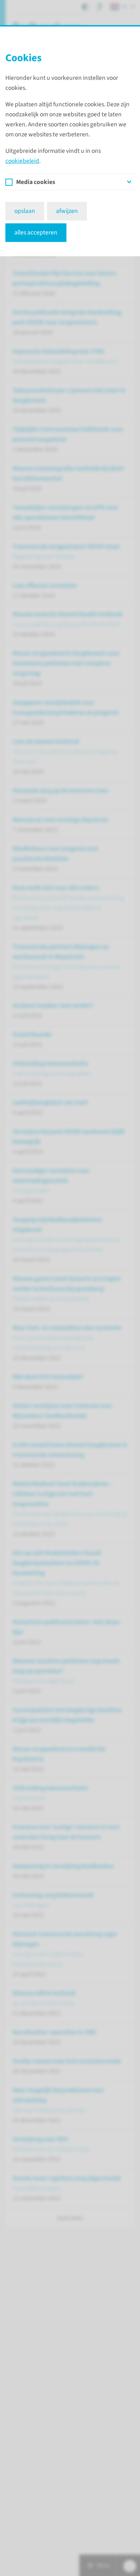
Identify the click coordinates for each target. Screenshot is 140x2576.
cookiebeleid (22, 161)
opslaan (25, 211)
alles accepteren (36, 232)
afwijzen (67, 211)
